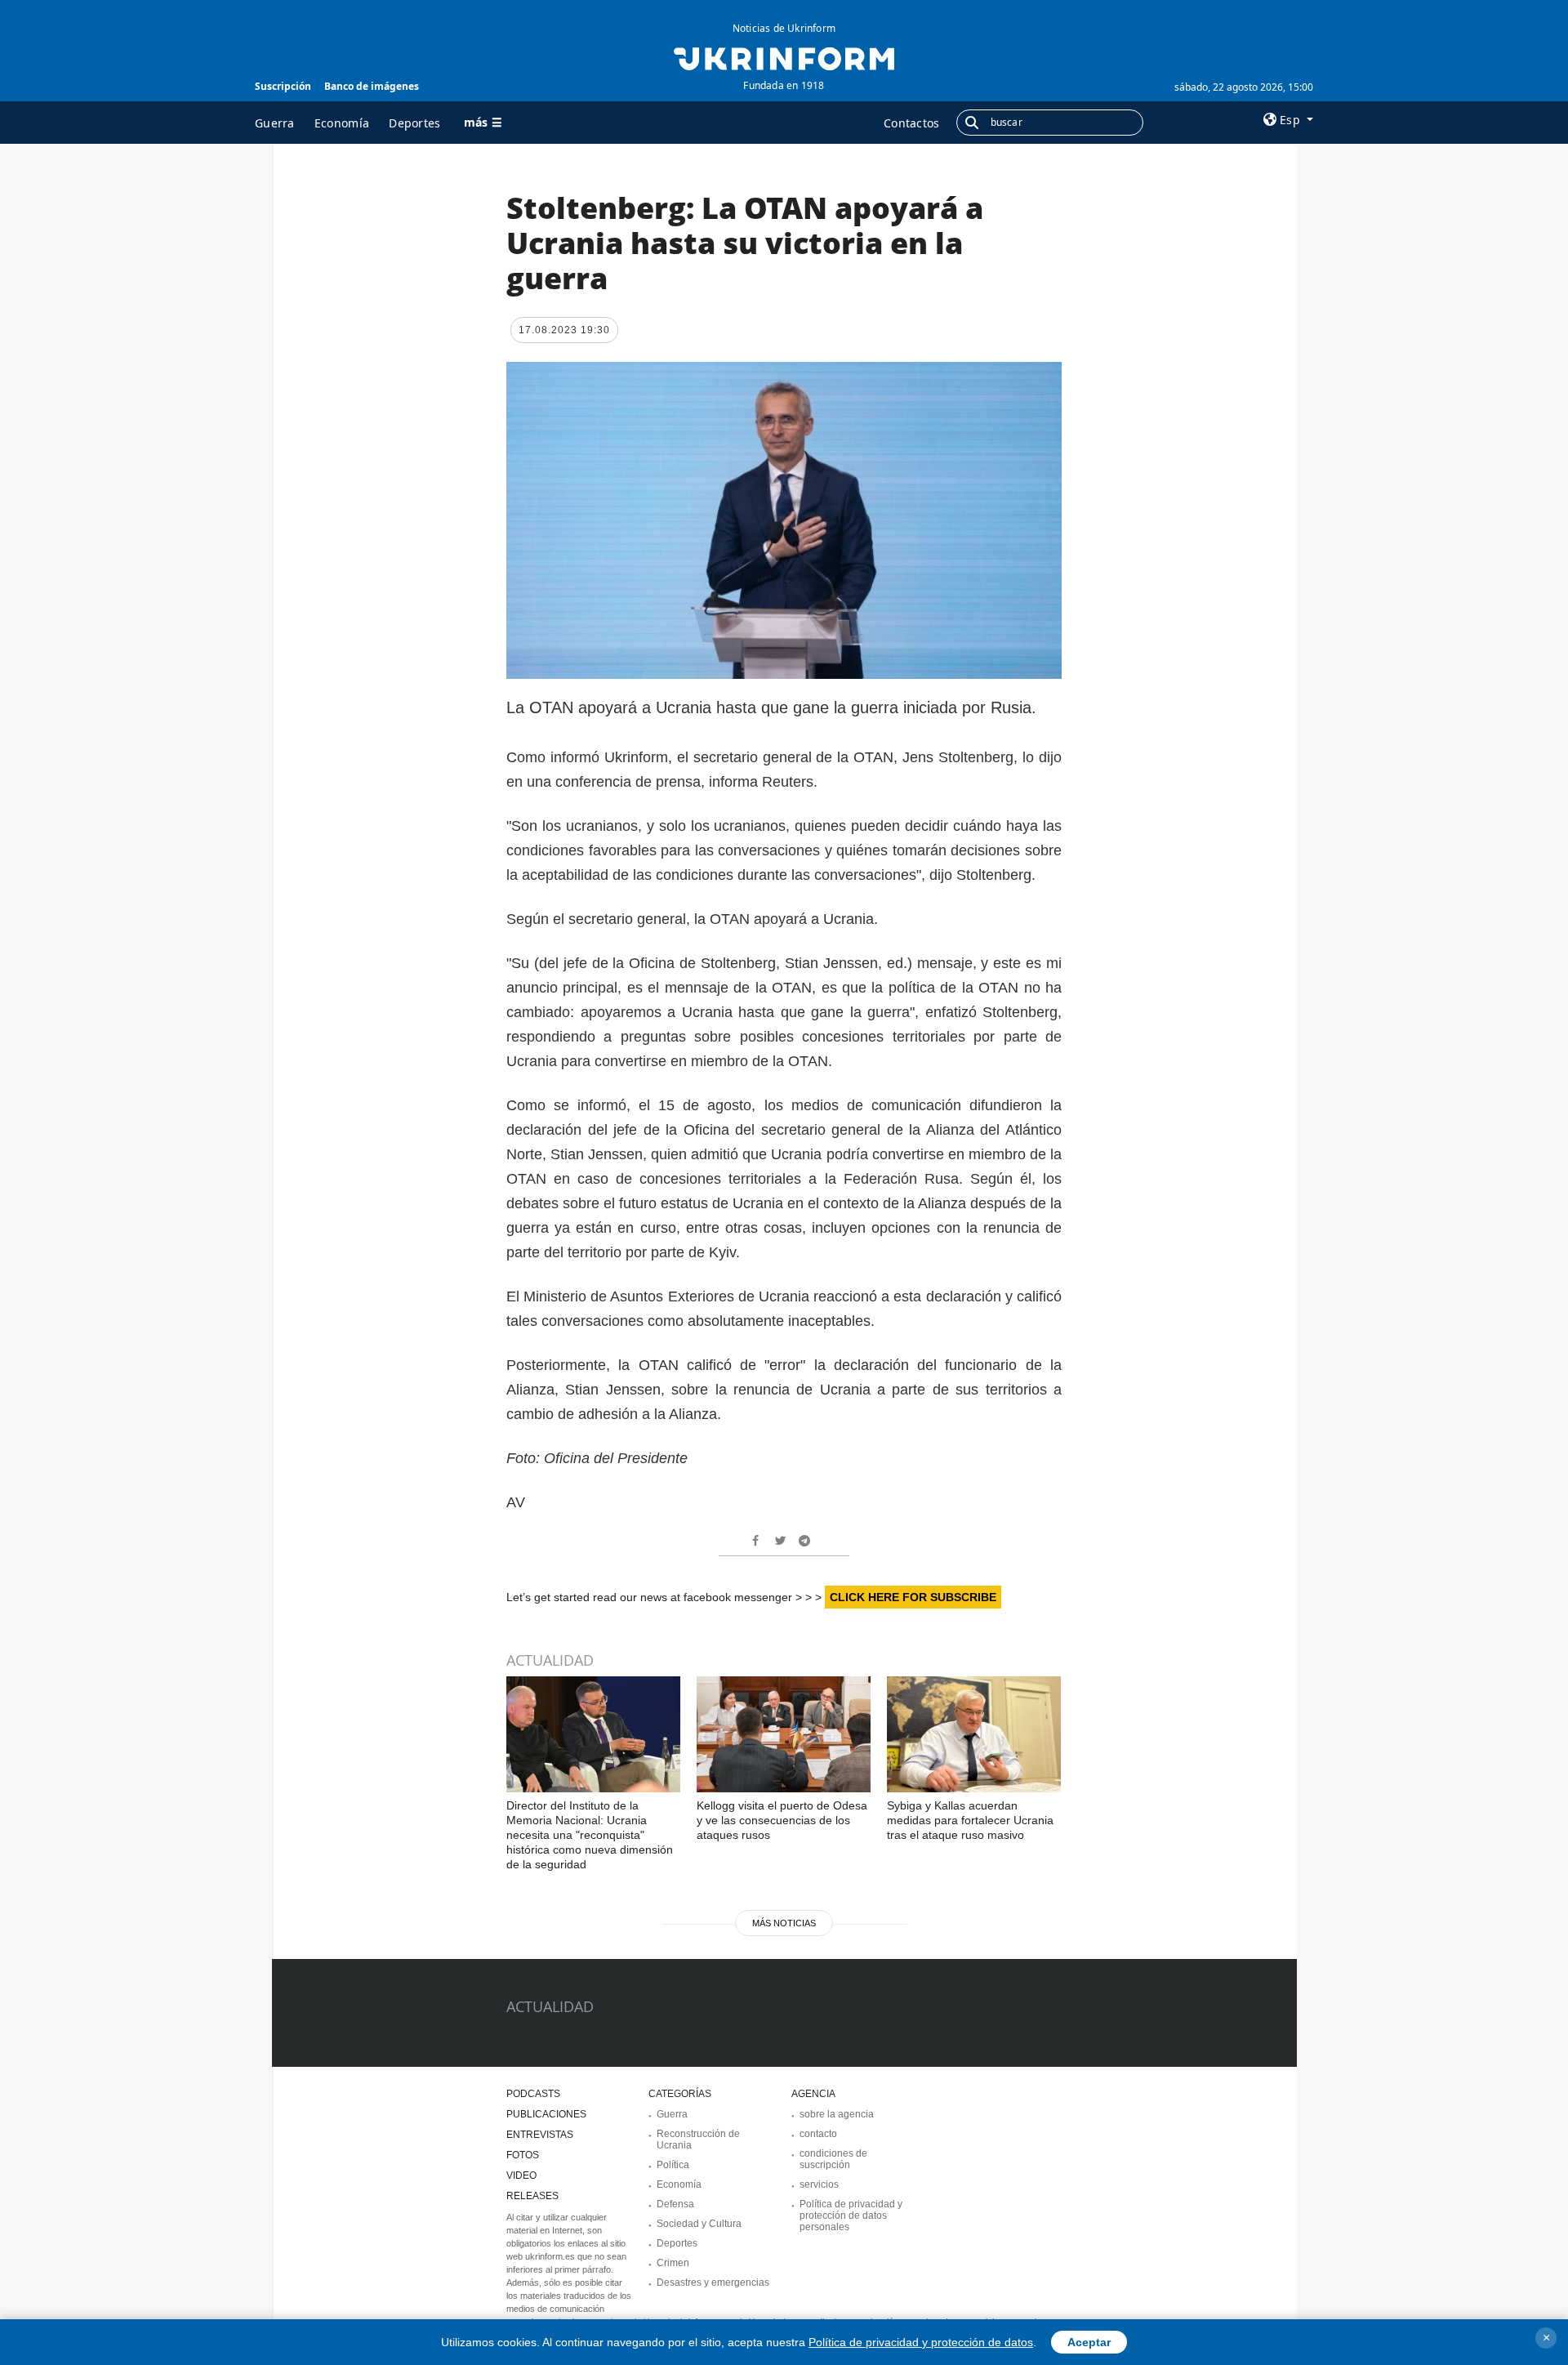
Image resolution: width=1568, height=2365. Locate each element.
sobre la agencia (837, 2114)
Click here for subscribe (913, 1597)
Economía (342, 123)
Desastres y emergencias (713, 2282)
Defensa (675, 2204)
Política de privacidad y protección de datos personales (851, 2216)
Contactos (912, 123)
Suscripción (283, 86)
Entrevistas (540, 2135)
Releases (532, 2196)
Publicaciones (546, 2114)
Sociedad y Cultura (699, 2224)
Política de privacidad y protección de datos (921, 2342)
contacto (818, 2134)
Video (521, 2175)
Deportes (414, 123)
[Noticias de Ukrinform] (784, 57)
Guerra (275, 123)
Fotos (523, 2155)
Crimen (673, 2263)
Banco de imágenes (372, 86)
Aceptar (1089, 2342)
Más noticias (784, 1923)
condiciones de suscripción (833, 2159)
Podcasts (533, 2094)
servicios (819, 2184)
